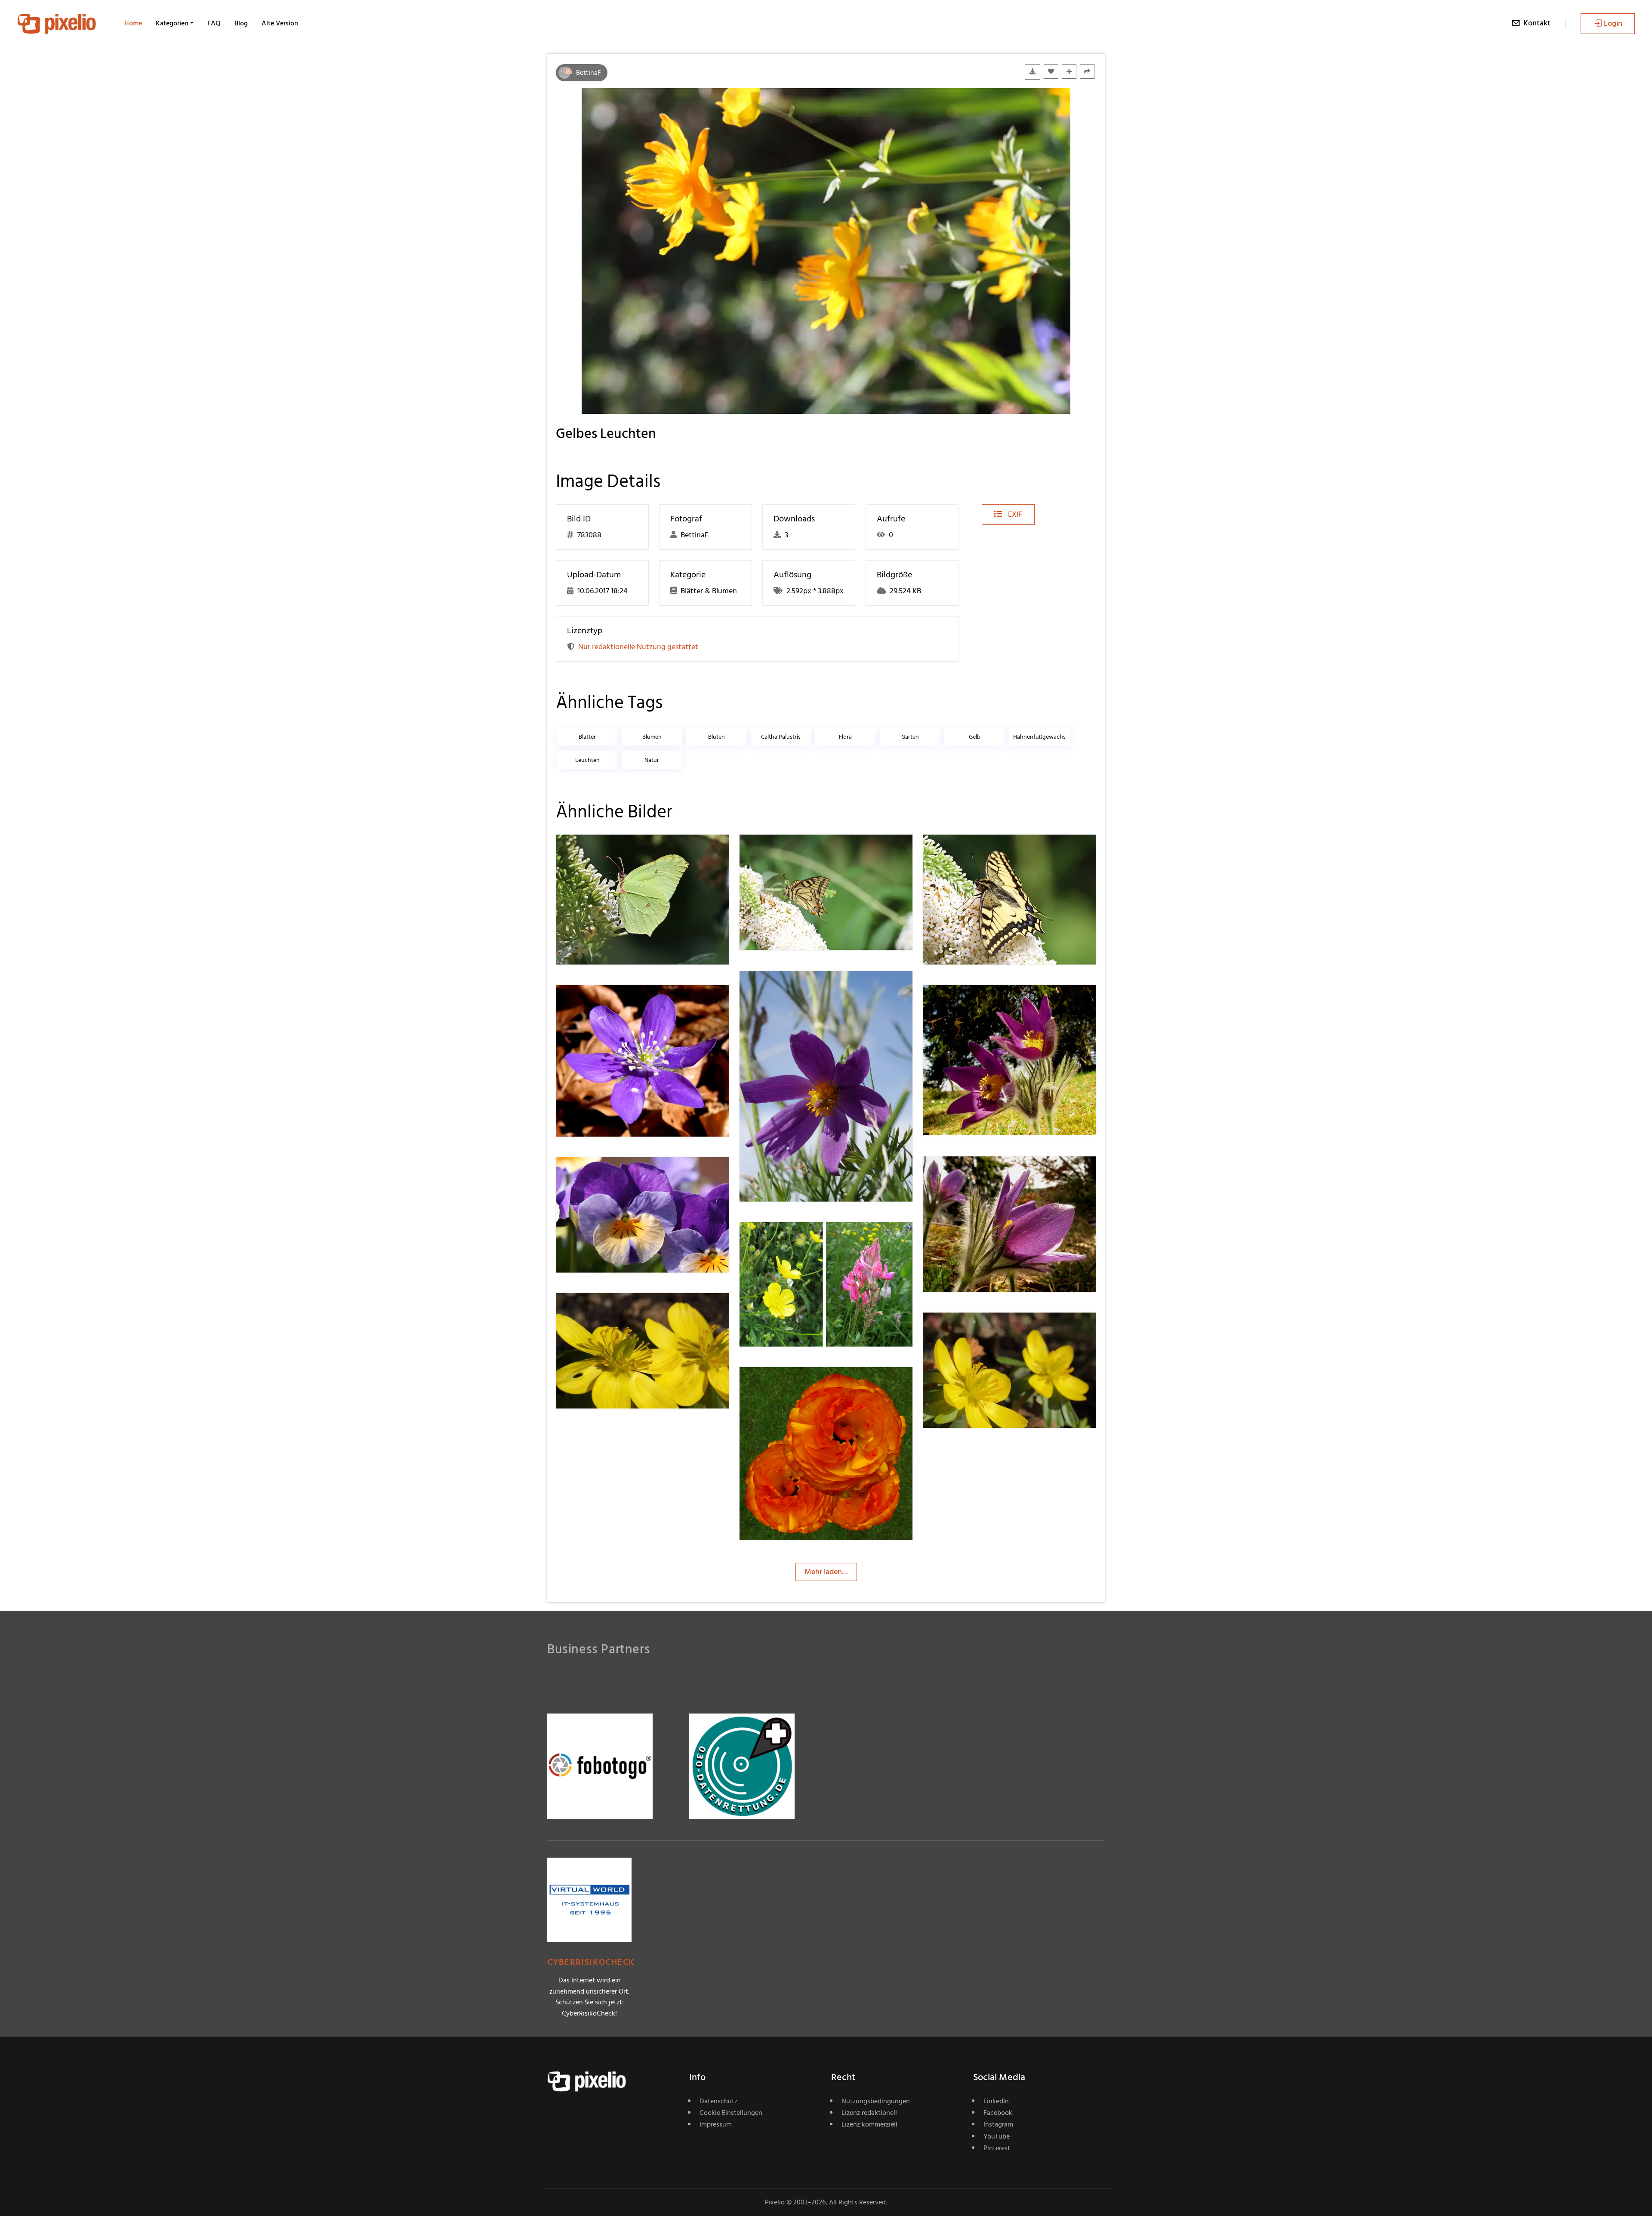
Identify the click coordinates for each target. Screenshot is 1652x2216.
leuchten (587, 760)
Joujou (781, 1239)
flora (845, 737)
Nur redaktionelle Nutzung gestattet (638, 647)
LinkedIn (996, 2101)
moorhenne (606, 852)
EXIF (1014, 514)
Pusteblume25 (794, 988)
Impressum (716, 2124)
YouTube (997, 2136)
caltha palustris (781, 737)
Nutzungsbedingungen (876, 2101)
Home (133, 23)
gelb (975, 737)
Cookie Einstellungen (731, 2113)
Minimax (601, 1003)
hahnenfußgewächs (1039, 737)
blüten (717, 737)
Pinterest (997, 2148)
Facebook (998, 2113)
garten (910, 737)
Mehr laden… (826, 1572)
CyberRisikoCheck (591, 1962)
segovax (600, 1311)
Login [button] (1613, 23)
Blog (241, 23)
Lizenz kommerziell (869, 2124)
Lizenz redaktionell (869, 2113)
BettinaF (589, 73)
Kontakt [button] (1537, 23)
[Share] (1087, 71)
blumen (652, 737)
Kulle (778, 1385)
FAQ (214, 23)
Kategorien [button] (172, 23)
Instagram (998, 2124)
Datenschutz (718, 2101)
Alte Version (280, 23)
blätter (587, 737)
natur (652, 760)
